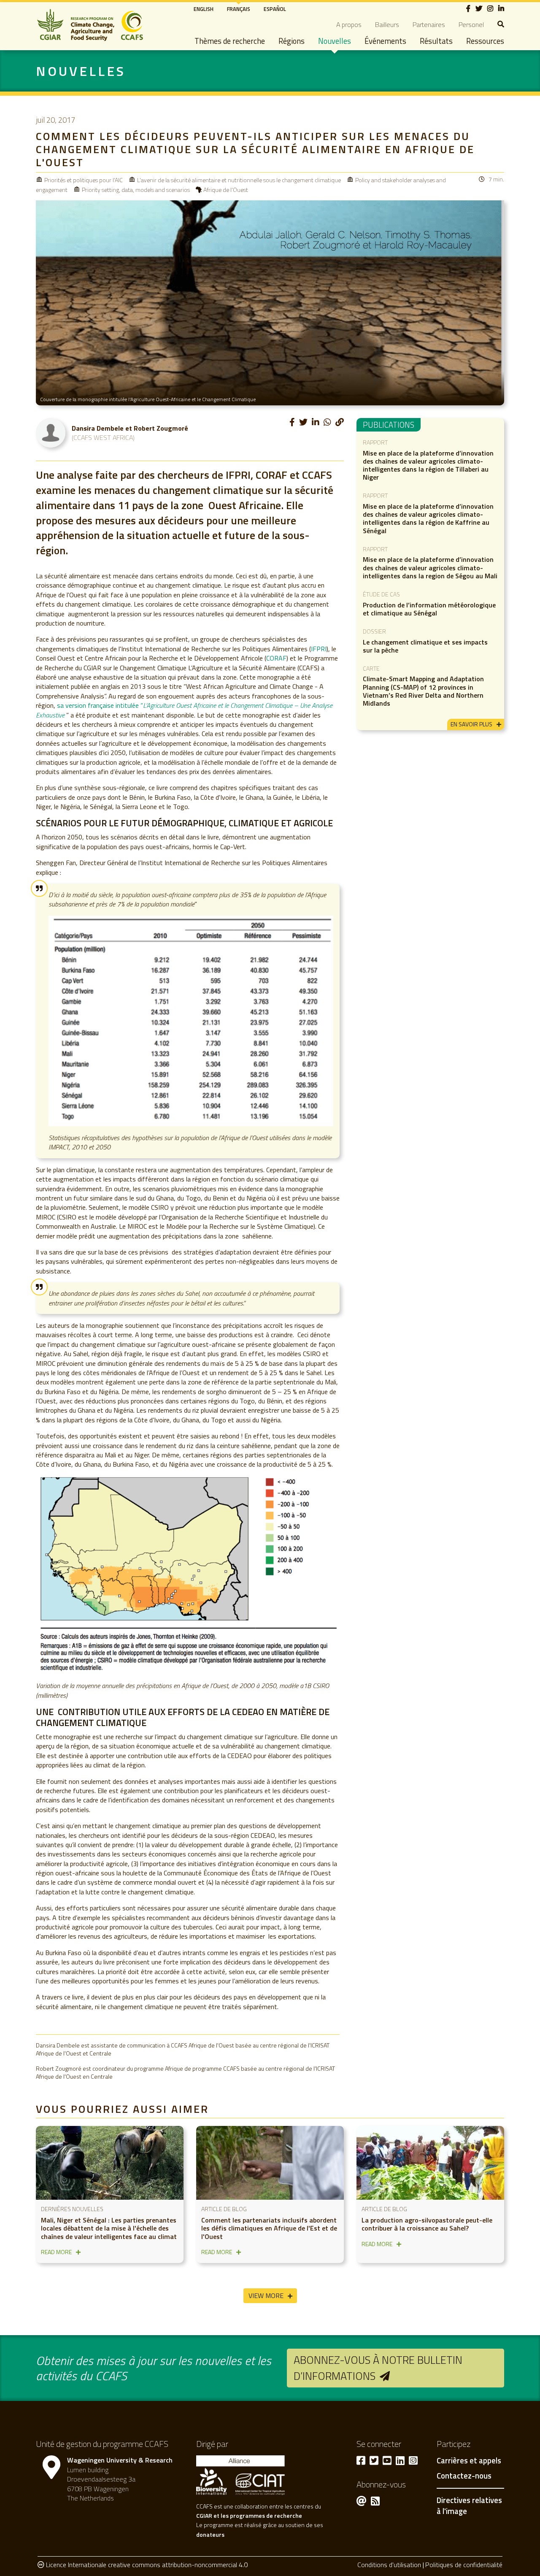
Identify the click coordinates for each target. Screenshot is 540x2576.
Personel (471, 24)
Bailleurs (387, 24)
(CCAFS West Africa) (103, 437)
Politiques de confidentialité (464, 2565)
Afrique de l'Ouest (226, 190)
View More (266, 2295)
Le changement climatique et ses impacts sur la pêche (425, 646)
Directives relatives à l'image (469, 2506)
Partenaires (429, 24)
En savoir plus (471, 724)
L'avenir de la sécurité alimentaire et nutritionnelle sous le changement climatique (239, 180)
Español (275, 9)
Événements (385, 41)
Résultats (436, 41)
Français (239, 9)
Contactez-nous (464, 2476)
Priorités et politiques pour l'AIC (84, 180)
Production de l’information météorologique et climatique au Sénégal (429, 609)
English (204, 9)
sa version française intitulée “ (184, 710)
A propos (349, 24)
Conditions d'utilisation (389, 2565)
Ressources (485, 41)
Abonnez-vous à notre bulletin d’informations (378, 2368)
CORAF (276, 658)
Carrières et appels (469, 2461)
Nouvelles (335, 41)
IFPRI (319, 649)
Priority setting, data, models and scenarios (136, 190)
